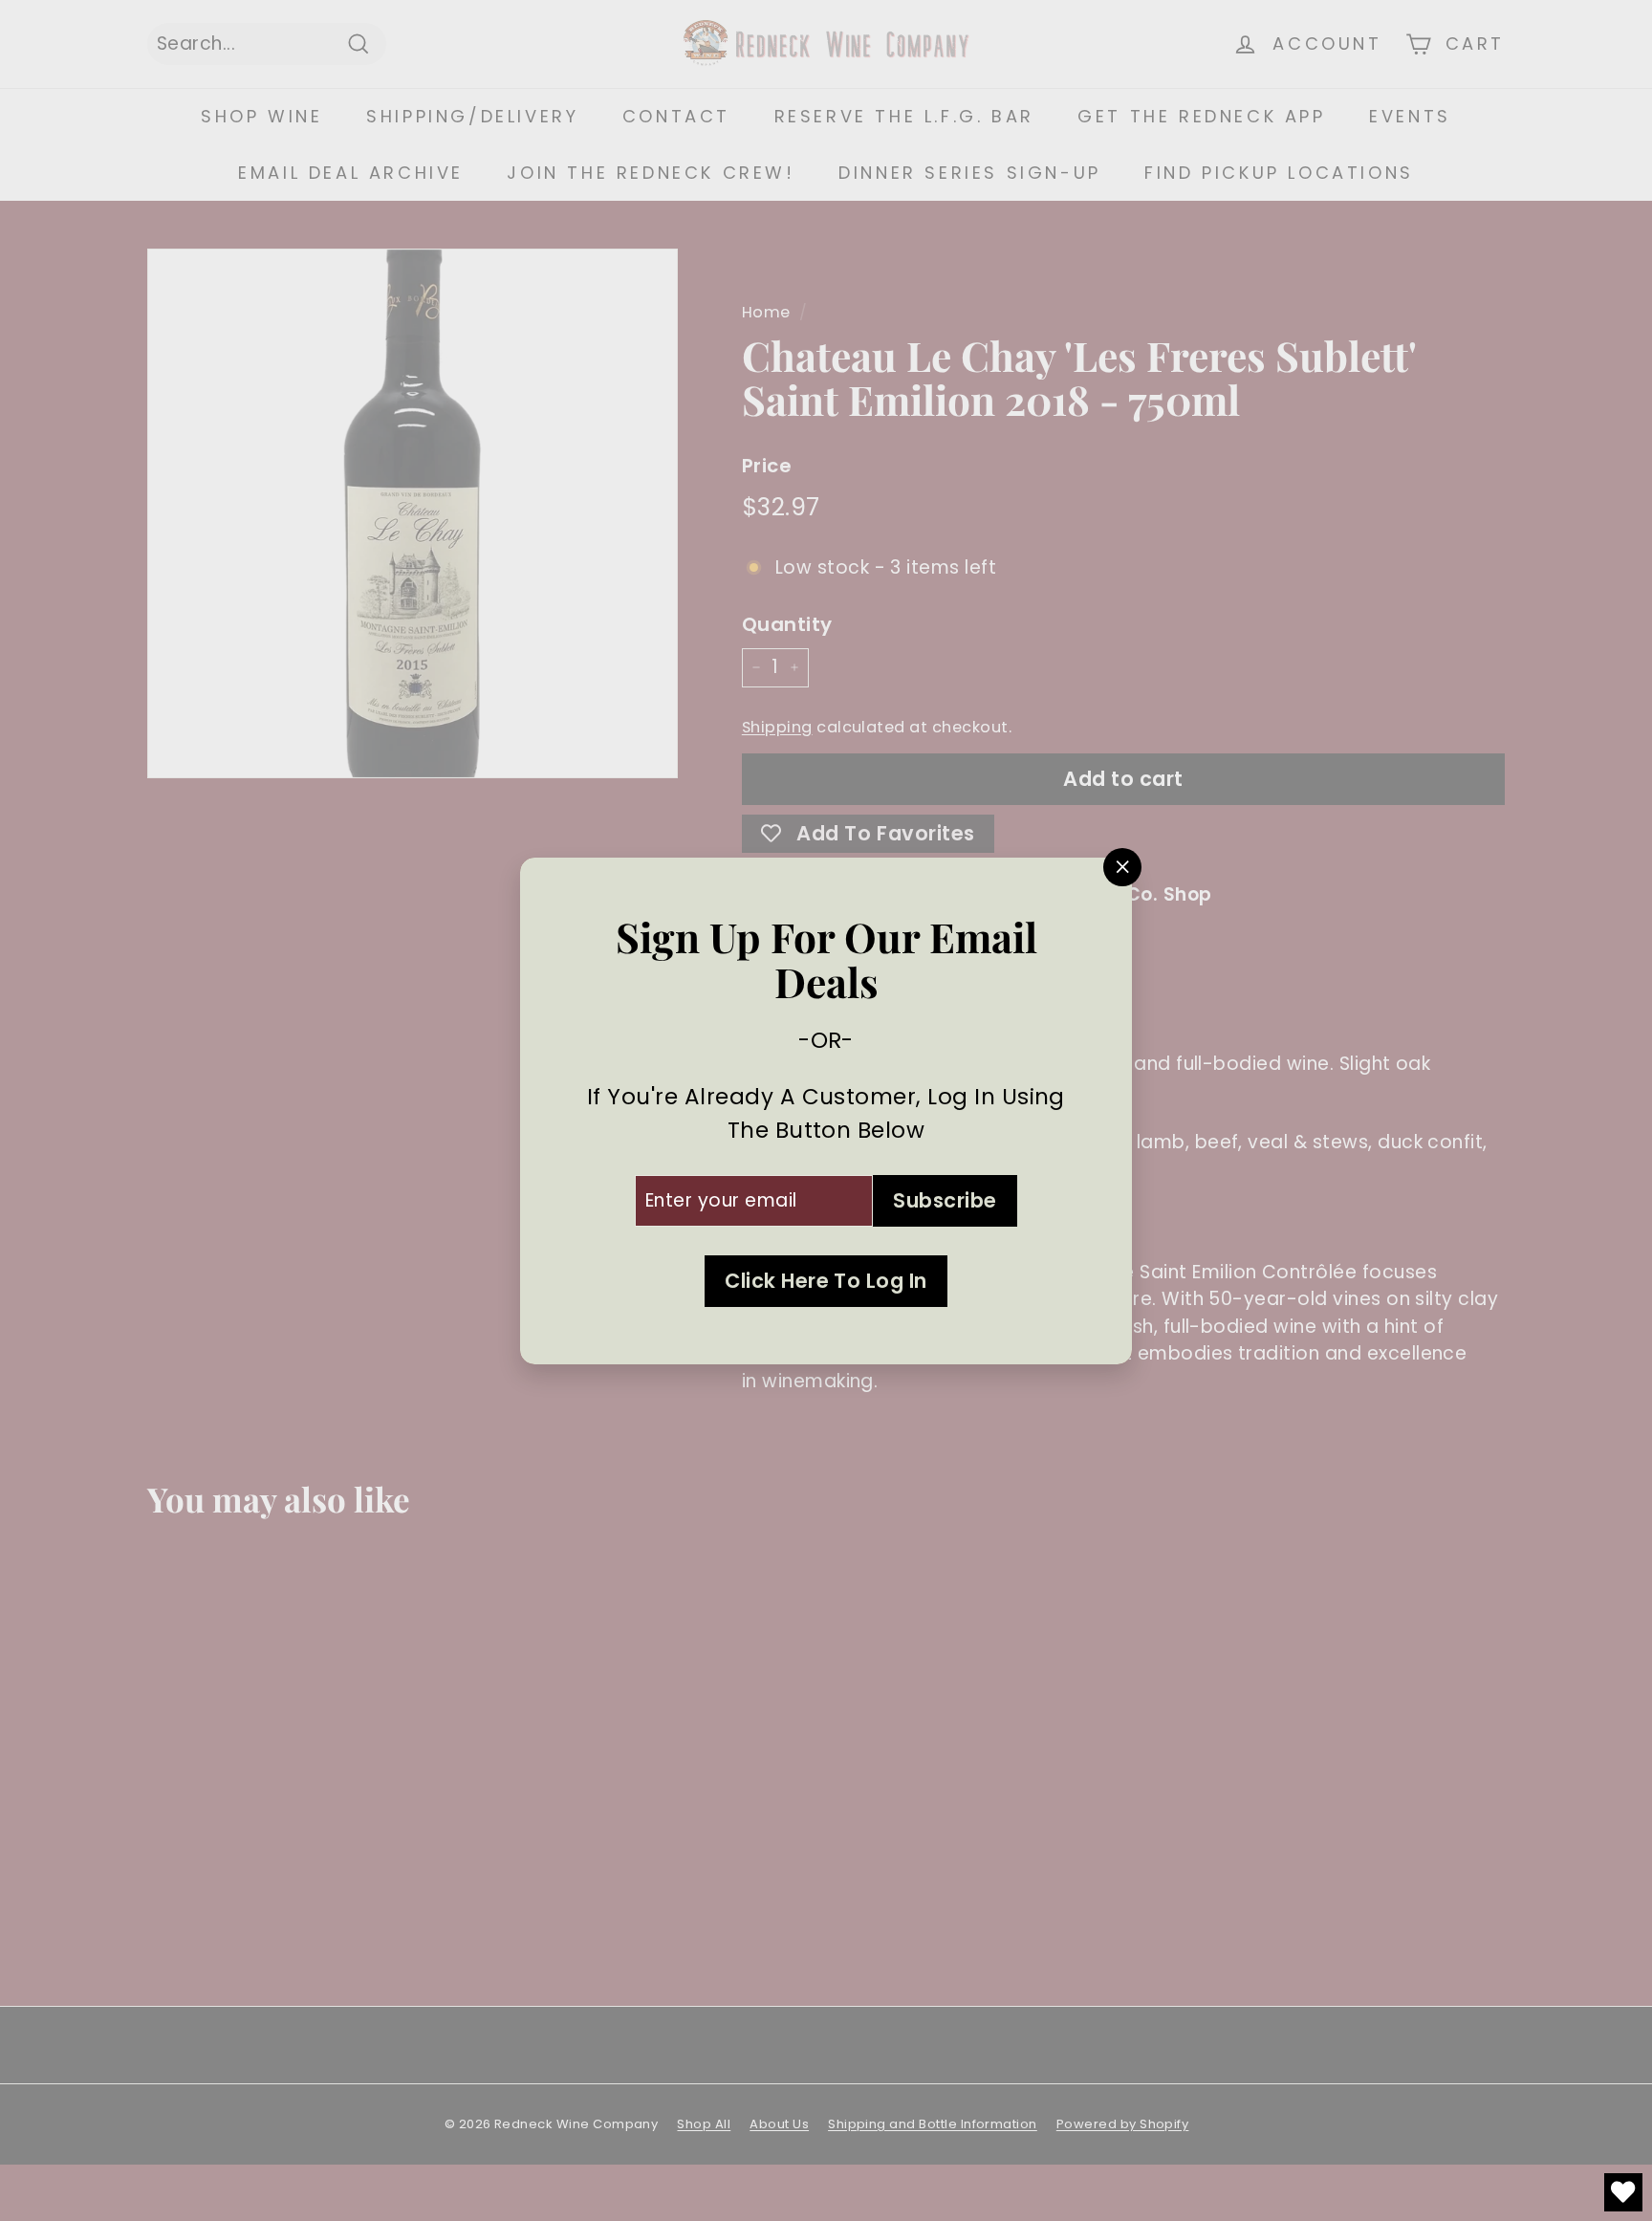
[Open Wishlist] (1623, 2192)
